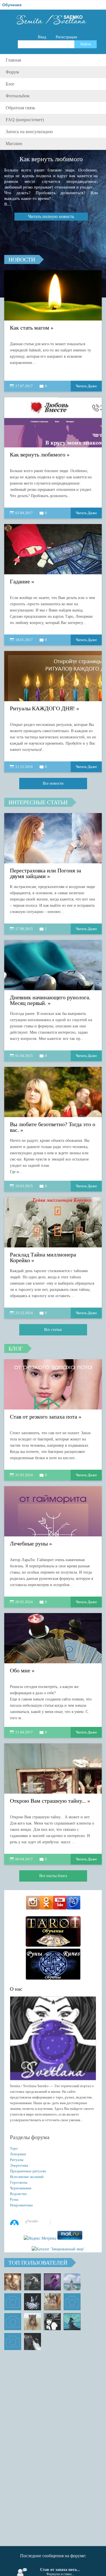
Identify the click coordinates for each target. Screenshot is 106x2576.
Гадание (20, 582)
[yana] (72, 2302)
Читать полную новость (51, 216)
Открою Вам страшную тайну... (48, 1801)
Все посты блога (53, 1876)
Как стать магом (30, 328)
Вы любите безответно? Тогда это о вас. (53, 1127)
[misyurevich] (52, 2322)
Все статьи (53, 1330)
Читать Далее (86, 386)
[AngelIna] (52, 2282)
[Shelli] (52, 2302)
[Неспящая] (33, 2282)
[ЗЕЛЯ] (72, 2282)
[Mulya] (33, 2302)
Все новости (53, 783)
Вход (42, 37)
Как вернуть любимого (38, 455)
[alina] (33, 2322)
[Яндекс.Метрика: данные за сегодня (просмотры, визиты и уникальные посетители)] (40, 2238)
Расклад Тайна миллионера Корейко (43, 1257)
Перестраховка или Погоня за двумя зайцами (46, 873)
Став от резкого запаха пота (44, 1417)
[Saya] (13, 2282)
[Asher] (13, 2342)
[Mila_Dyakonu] (13, 2302)
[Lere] (33, 2342)
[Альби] (13, 2322)
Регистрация (66, 37)
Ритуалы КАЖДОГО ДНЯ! (42, 708)
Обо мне (20, 1671)
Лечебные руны (29, 1544)
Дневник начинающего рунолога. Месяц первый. (50, 1000)
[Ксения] (72, 2322)
